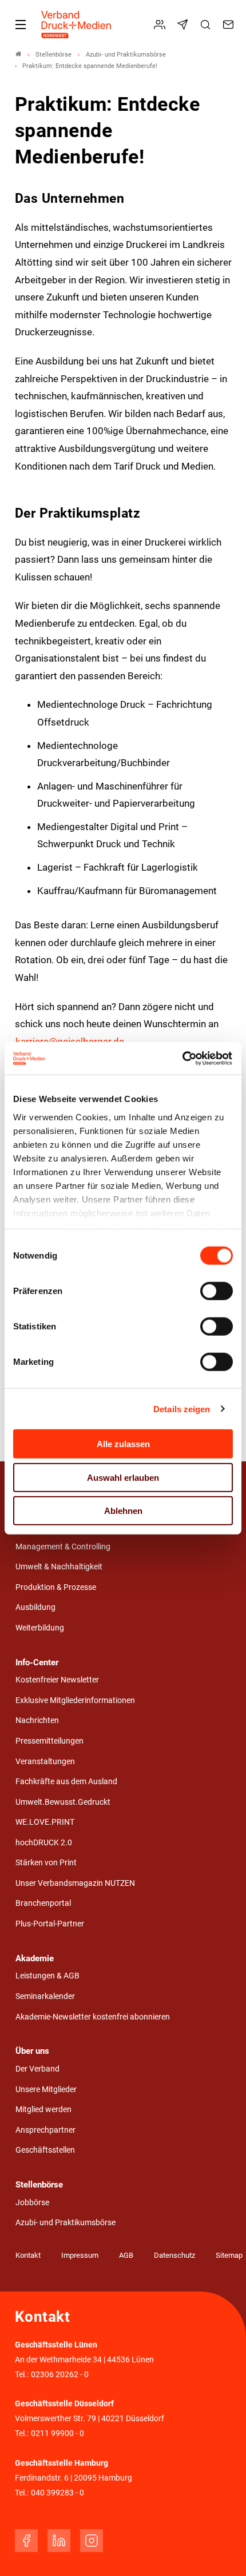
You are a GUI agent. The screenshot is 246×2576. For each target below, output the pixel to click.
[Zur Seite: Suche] (207, 25)
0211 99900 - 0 (57, 2433)
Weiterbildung (40, 1628)
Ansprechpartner (45, 2130)
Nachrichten (37, 1720)
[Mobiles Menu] (21, 25)
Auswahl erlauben (123, 1477)
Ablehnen (123, 1511)
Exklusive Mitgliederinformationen (75, 1700)
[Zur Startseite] (77, 25)
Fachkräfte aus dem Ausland (66, 1782)
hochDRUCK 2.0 (44, 1843)
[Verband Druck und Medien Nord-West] (18, 55)
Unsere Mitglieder (46, 2090)
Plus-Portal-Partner (50, 1924)
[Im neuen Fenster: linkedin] (59, 2541)
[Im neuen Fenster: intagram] (92, 2541)
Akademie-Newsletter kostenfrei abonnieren (93, 2017)
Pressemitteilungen (49, 1741)
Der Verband (37, 2069)
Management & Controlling (63, 1547)
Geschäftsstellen (45, 2150)
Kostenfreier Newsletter (57, 1680)
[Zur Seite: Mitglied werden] (161, 25)
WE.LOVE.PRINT (45, 1822)
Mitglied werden (43, 2110)
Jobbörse (32, 2203)
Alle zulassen (123, 1444)
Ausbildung (35, 1607)
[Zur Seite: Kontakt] (230, 25)
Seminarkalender (45, 1996)
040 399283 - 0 (57, 2493)
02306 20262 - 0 (60, 2375)
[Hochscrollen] (221, 2551)
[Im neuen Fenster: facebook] (26, 2541)
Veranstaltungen (45, 1762)
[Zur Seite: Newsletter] (184, 25)
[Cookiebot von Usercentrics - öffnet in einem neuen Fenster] (183, 1058)
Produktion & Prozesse (56, 1587)
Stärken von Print (46, 1863)
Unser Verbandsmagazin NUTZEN (75, 1883)
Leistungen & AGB (47, 1976)
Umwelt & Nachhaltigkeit (59, 1567)
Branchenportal (43, 1903)
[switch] (217, 1291)
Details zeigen (182, 1409)
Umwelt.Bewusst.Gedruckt (63, 1802)
